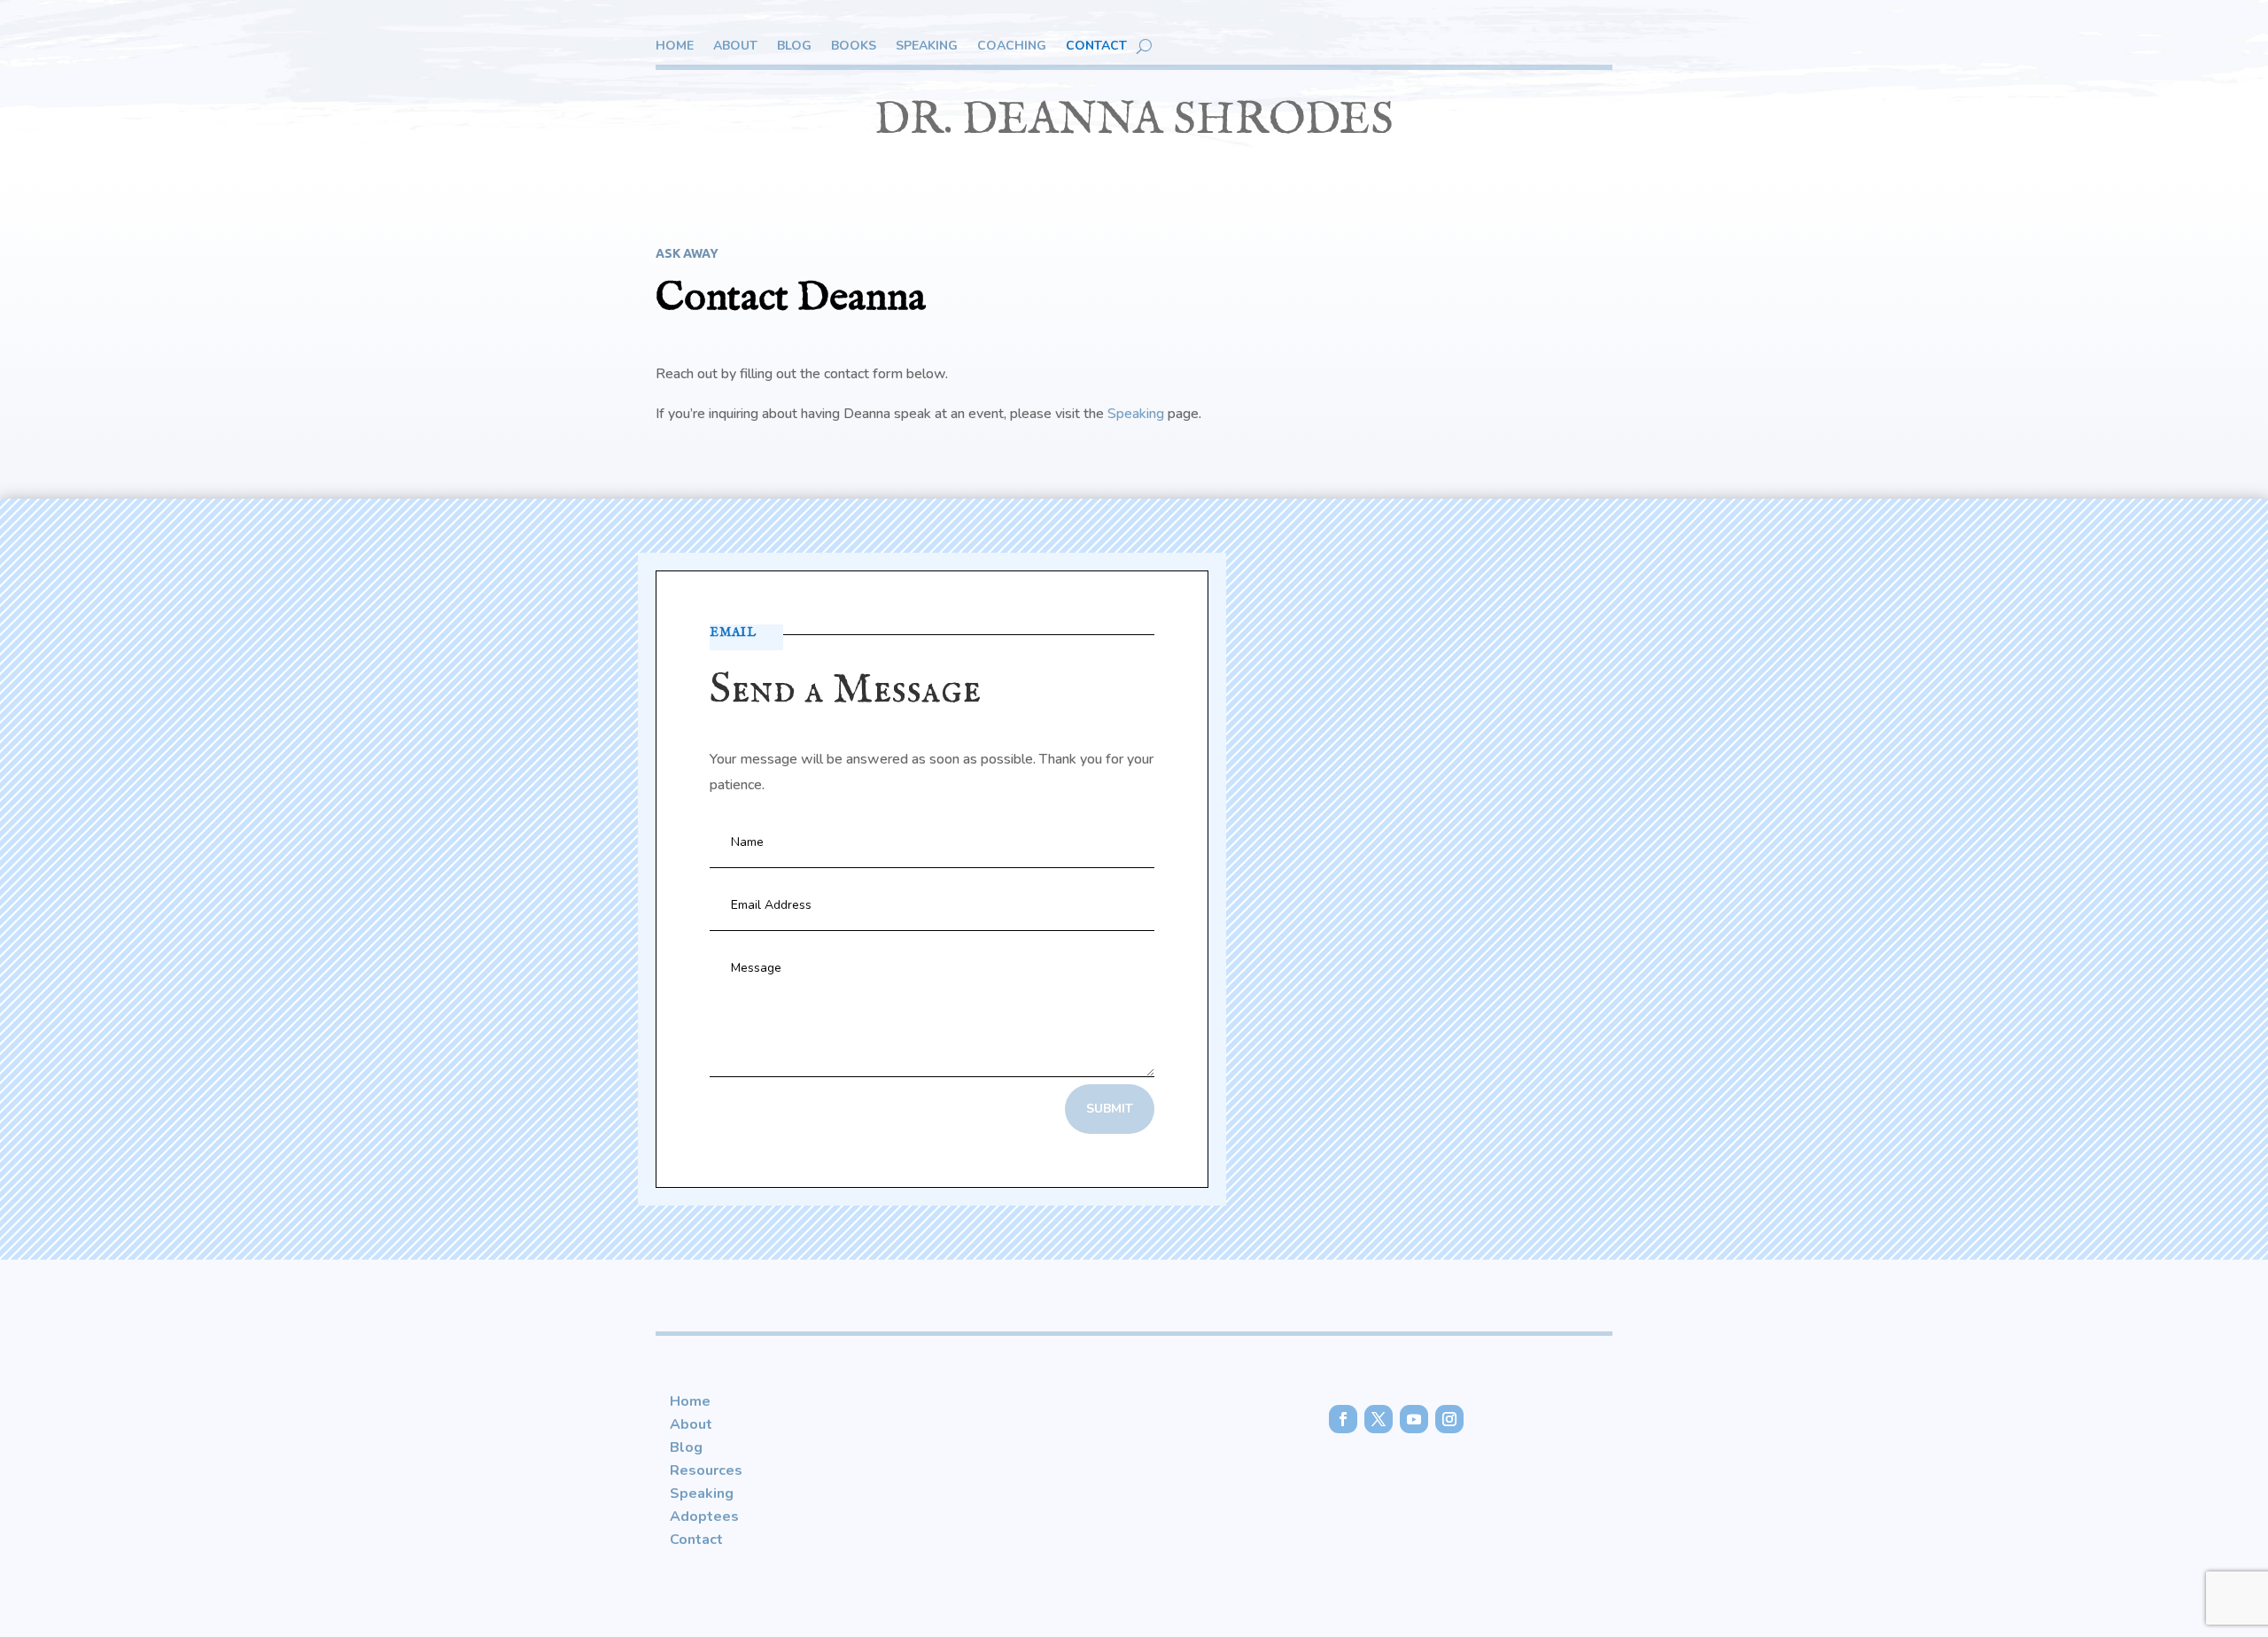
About (735, 47)
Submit (1110, 1109)
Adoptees (704, 1517)
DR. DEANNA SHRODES (1134, 121)
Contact (1096, 47)
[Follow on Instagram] (1449, 1419)
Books (854, 47)
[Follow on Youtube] (1414, 1419)
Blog (794, 47)
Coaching (1012, 47)
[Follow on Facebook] (1343, 1419)
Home (675, 47)
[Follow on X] (1379, 1419)
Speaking (927, 47)
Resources (706, 1470)
